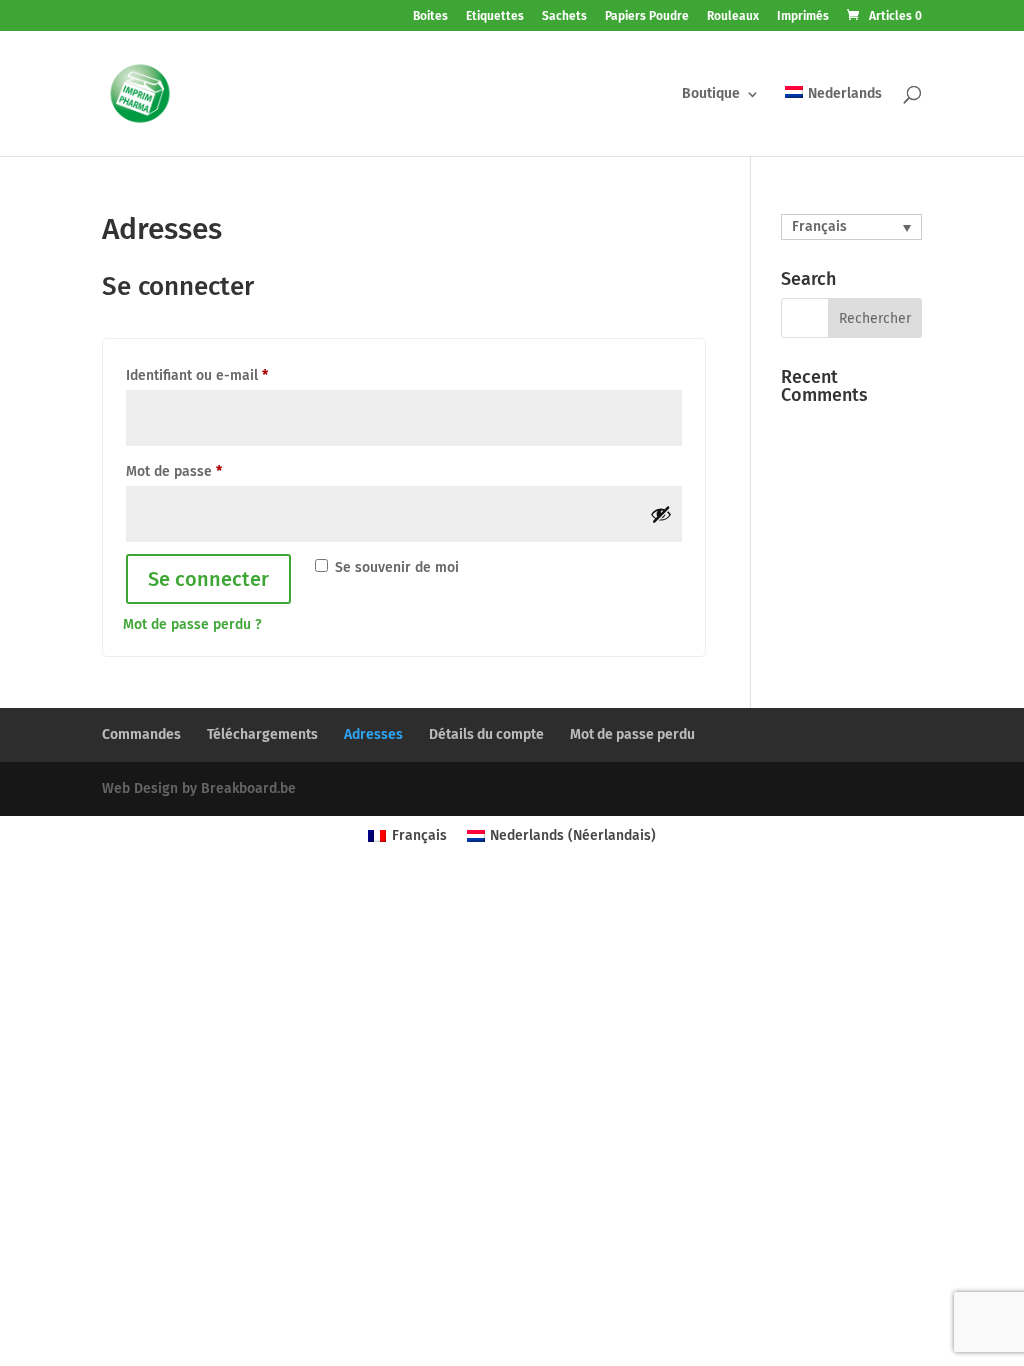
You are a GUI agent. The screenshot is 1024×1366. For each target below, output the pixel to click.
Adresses (373, 734)
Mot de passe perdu (632, 734)
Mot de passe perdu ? (192, 624)
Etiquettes (495, 16)
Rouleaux (733, 16)
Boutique (711, 94)
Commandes (141, 734)
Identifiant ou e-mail (197, 375)
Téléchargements (262, 734)
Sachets (564, 16)
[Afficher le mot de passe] (661, 514)
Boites (430, 16)
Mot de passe (174, 471)
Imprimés (803, 16)
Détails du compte (486, 734)
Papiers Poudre (647, 16)
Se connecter (208, 579)
